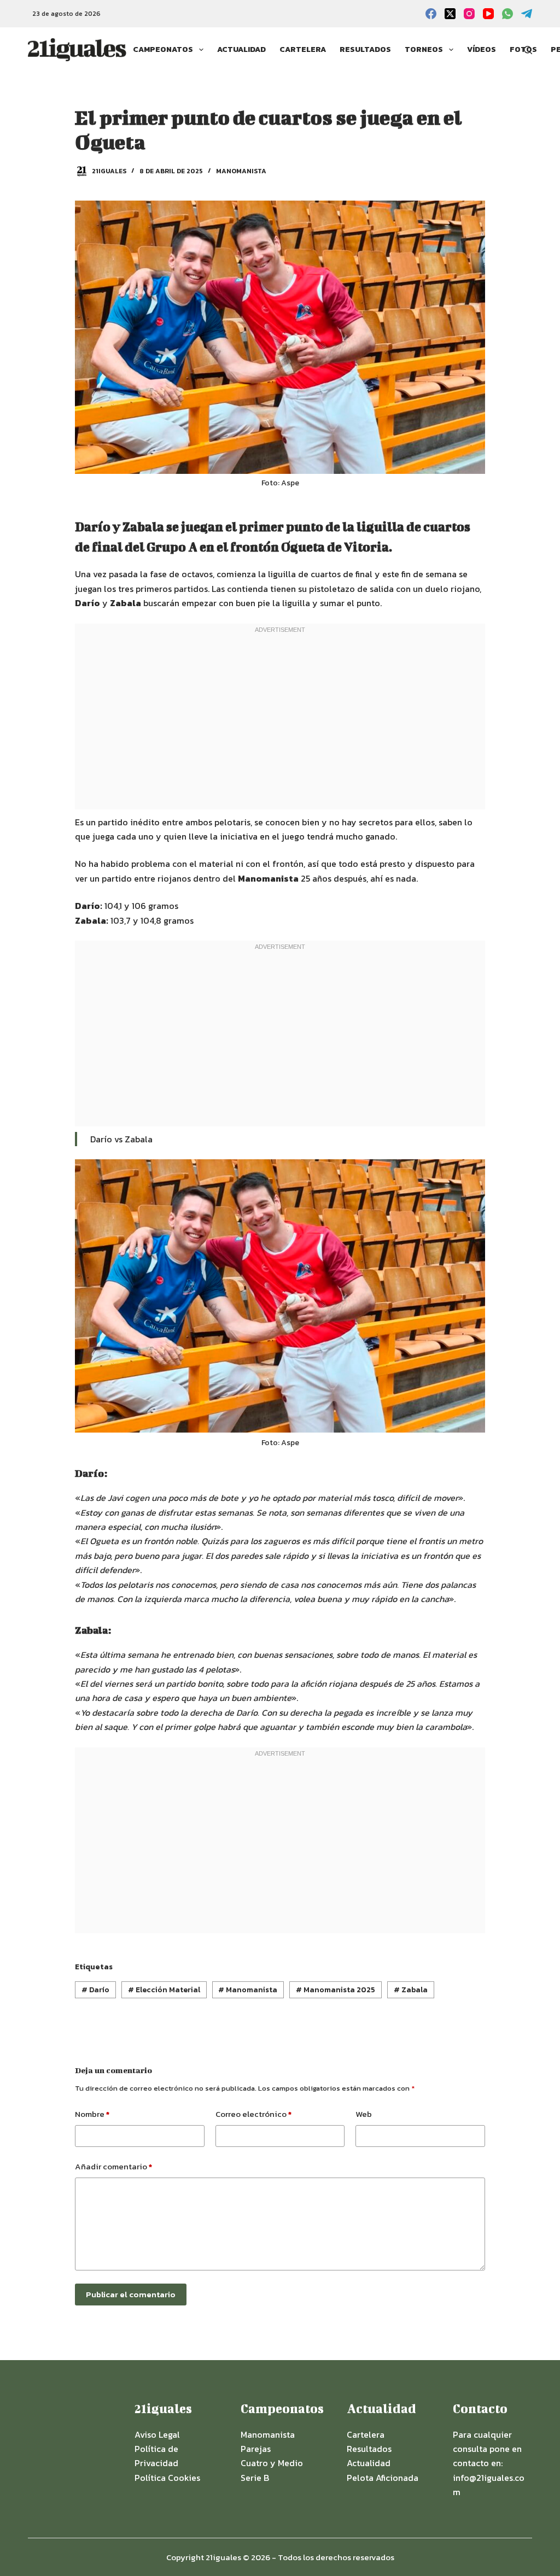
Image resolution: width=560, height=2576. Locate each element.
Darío (95, 1990)
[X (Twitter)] (450, 14)
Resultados (365, 49)
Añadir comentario (113, 2166)
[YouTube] (488, 14)
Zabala (411, 1990)
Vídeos (482, 49)
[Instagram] (469, 14)
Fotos (523, 49)
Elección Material (164, 1990)
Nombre (92, 2114)
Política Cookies (167, 2478)
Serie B (255, 2478)
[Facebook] (431, 14)
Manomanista (241, 171)
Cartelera (303, 49)
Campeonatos (163, 49)
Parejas (256, 2449)
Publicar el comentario (131, 2294)
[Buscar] (528, 50)
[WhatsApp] (507, 14)
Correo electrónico (253, 2114)
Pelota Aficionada (383, 2478)
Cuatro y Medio (272, 2463)
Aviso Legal (157, 2434)
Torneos (424, 49)
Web (364, 2114)
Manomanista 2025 (336, 1990)
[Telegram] (527, 14)
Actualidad (241, 49)
